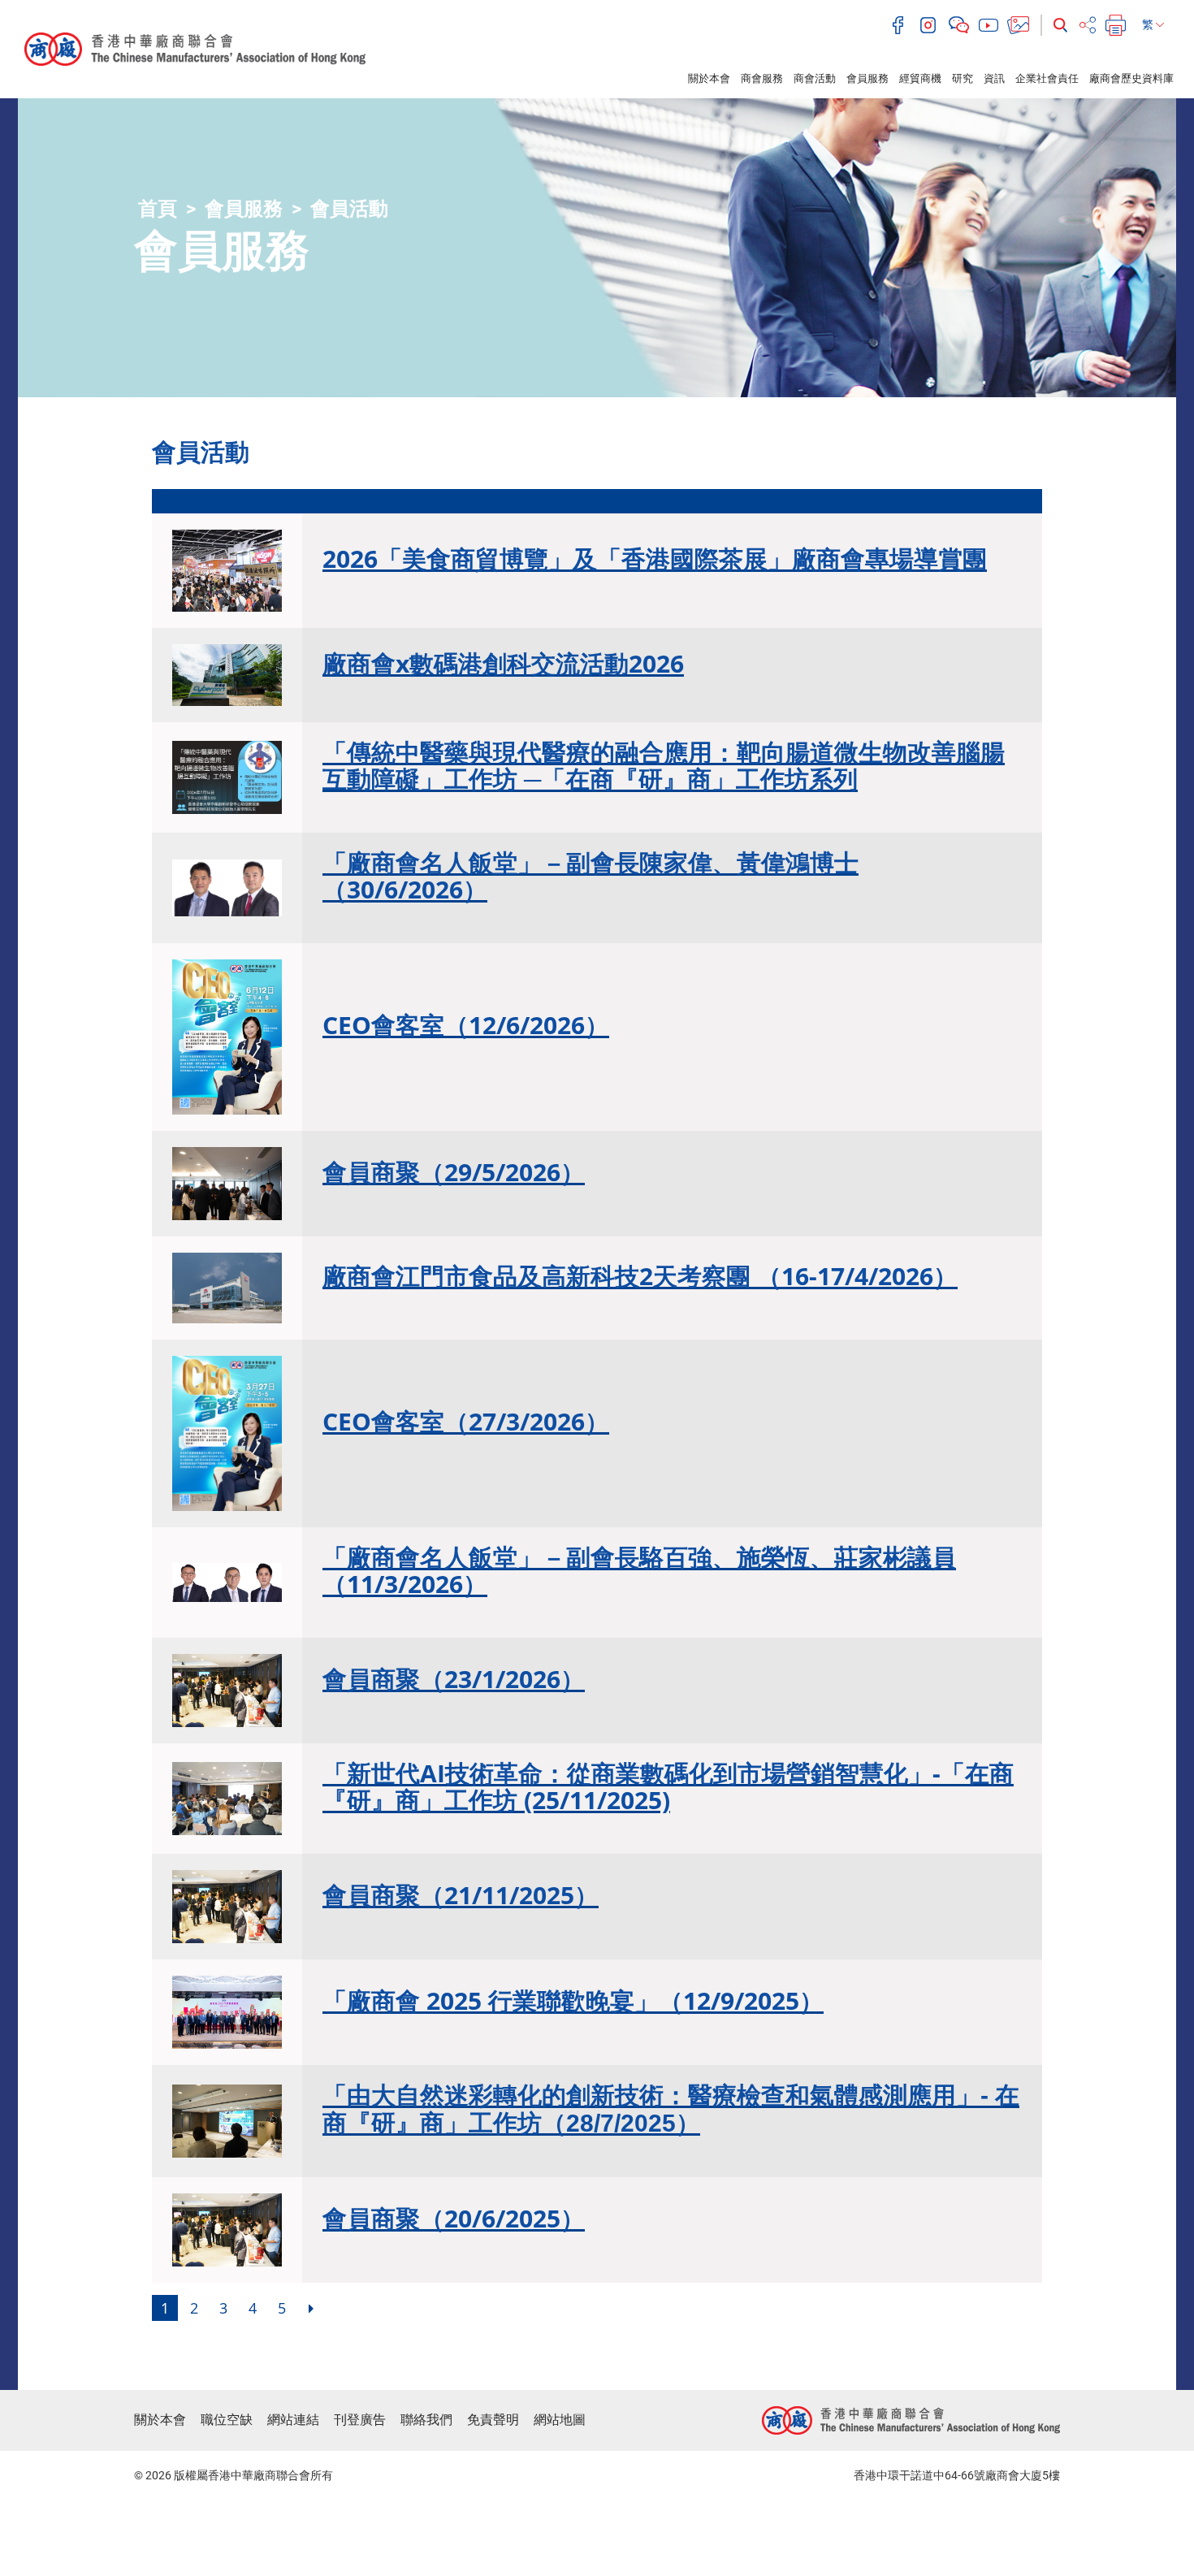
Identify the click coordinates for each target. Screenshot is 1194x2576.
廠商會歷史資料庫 (1131, 78)
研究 (963, 78)
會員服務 (867, 78)
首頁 (158, 209)
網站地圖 (560, 2420)
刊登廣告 (360, 2420)
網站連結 (293, 2420)
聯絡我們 (426, 2420)
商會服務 (762, 78)
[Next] (311, 2308)
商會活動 (815, 78)
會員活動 (349, 209)
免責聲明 (493, 2420)
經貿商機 (920, 78)
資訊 (994, 78)
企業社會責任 (1047, 78)
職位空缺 (227, 2420)
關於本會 (709, 78)
